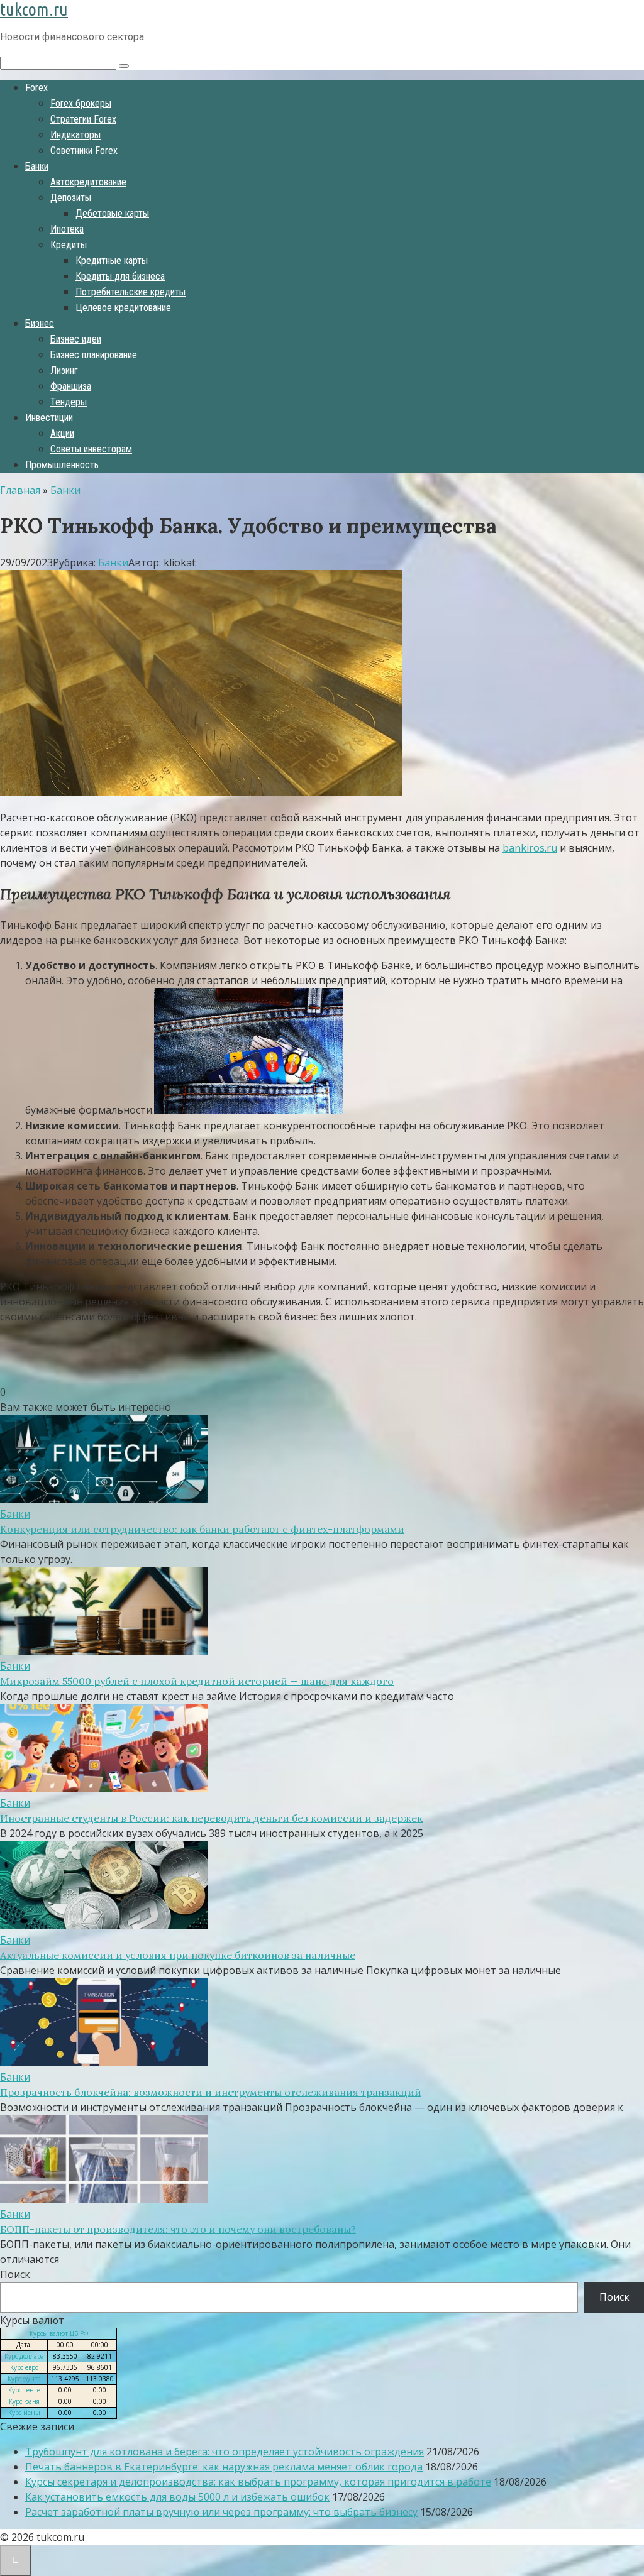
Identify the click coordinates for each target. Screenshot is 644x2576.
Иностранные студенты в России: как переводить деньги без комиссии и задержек (211, 1818)
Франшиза (71, 386)
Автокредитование (88, 182)
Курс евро (24, 2367)
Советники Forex (84, 151)
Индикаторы (75, 135)
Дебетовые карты (112, 213)
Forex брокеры (81, 103)
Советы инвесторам (91, 449)
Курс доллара (24, 2356)
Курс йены (24, 2413)
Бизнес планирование (94, 355)
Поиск (15, 2274)
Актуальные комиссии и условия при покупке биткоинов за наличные (178, 1955)
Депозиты (71, 198)
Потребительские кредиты (130, 292)
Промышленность (62, 465)
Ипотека (67, 229)
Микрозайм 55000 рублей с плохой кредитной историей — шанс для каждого (197, 1681)
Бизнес (40, 323)
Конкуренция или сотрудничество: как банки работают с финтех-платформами (202, 1529)
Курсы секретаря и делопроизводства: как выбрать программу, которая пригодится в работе (258, 2482)
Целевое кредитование (123, 308)
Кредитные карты (112, 260)
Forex (36, 88)
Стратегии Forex (83, 119)
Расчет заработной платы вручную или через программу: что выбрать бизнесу (221, 2512)
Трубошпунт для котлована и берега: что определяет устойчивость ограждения (225, 2452)
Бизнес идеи (76, 339)
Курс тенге (24, 2390)
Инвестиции (49, 418)
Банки (37, 166)
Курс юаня (24, 2401)
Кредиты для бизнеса (120, 276)
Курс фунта (24, 2379)
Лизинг (64, 370)
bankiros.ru (530, 848)
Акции (62, 433)
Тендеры (69, 402)
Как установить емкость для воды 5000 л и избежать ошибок (177, 2497)
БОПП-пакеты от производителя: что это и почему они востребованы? (178, 2229)
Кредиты (69, 245)
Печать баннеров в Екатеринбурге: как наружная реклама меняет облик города (224, 2467)
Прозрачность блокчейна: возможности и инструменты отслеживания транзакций (211, 2092)
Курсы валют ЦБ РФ (59, 2333)
